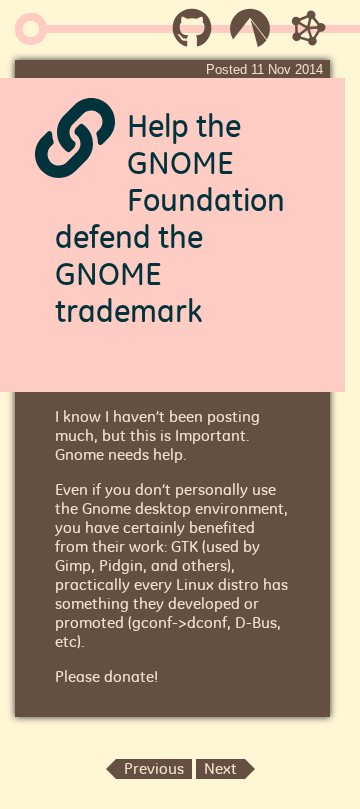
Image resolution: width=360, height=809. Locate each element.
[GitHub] (192, 35)
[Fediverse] (308, 35)
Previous (154, 768)
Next (220, 768)
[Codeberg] (250, 35)
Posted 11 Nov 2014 (264, 69)
